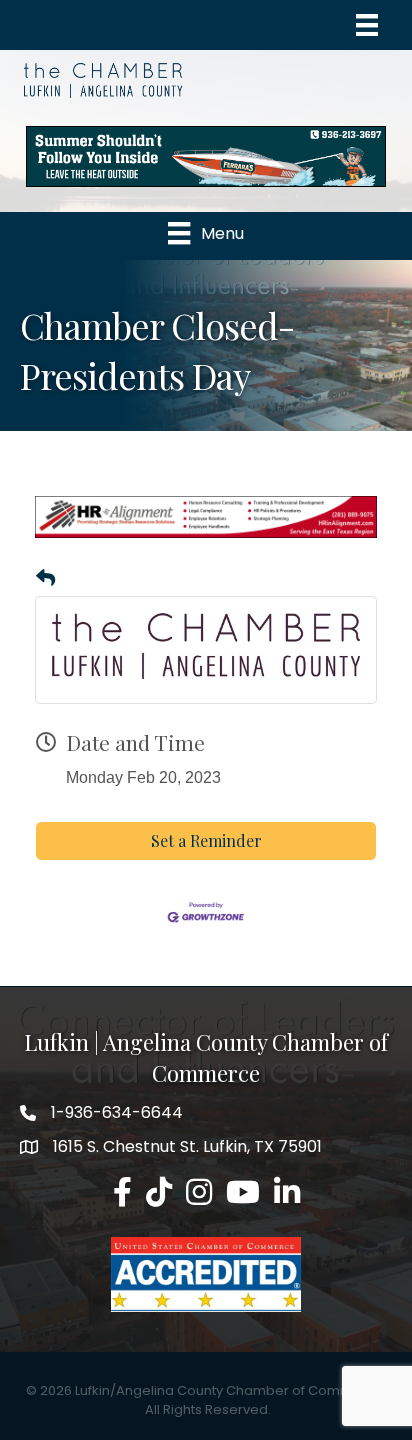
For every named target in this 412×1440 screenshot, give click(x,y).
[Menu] (367, 25)
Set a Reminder (206, 840)
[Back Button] (45, 579)
